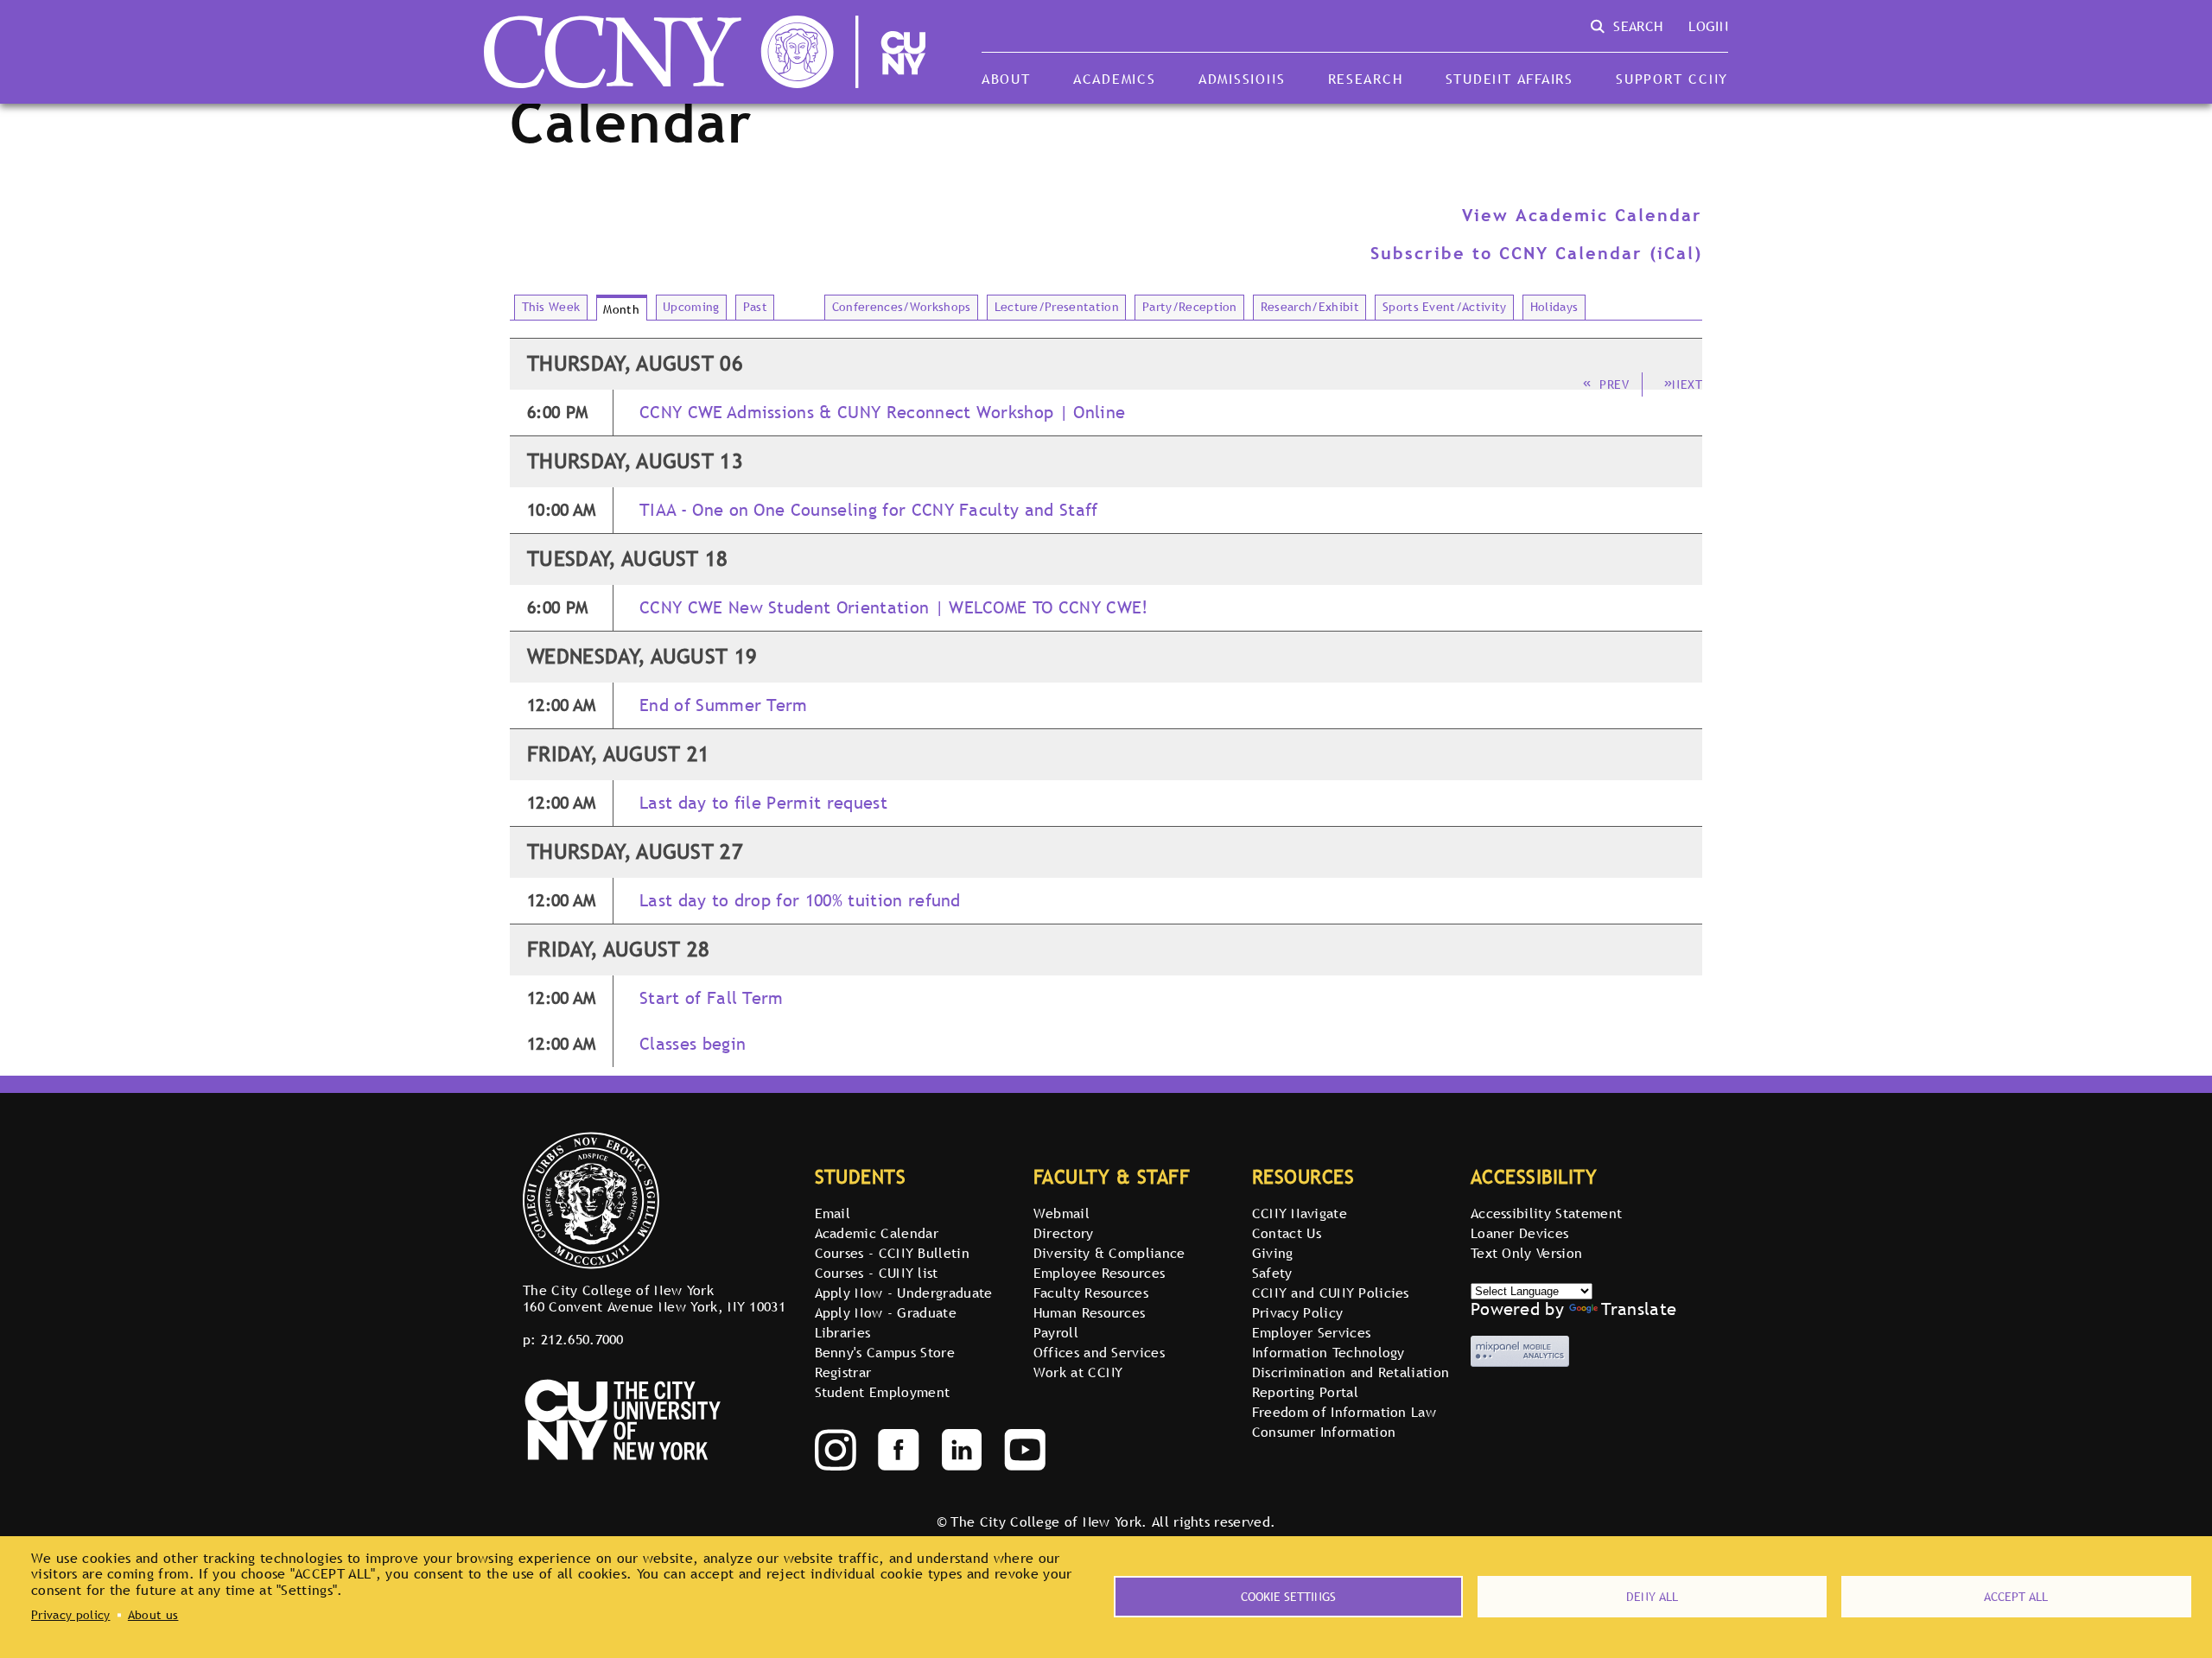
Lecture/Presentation (1057, 307)
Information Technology (1328, 1352)
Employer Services (1311, 1332)
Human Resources (1090, 1312)
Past (755, 307)
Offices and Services (1099, 1352)
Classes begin (693, 1044)
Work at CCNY (1078, 1372)
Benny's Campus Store (885, 1352)
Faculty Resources (1091, 1293)
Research (1366, 79)
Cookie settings (1288, 1597)
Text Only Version (1526, 1253)
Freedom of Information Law (1344, 1412)
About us (153, 1615)
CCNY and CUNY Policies (1331, 1293)
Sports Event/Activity (1445, 307)
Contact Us (1287, 1233)
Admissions (1242, 79)
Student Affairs (1510, 79)
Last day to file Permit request (763, 803)
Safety (1272, 1273)
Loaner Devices (1519, 1233)
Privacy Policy (1297, 1312)
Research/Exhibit (1310, 307)
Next (1687, 384)
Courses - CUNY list (877, 1273)
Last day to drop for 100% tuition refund (800, 901)
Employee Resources (1100, 1273)
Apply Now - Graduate (886, 1312)
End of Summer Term (724, 705)
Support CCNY (1672, 79)
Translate (1639, 1309)
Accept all (2016, 1597)
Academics (1115, 79)
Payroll (1056, 1332)
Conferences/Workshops (902, 307)
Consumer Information (1324, 1432)
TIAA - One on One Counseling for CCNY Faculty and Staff (869, 510)
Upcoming (691, 307)
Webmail (1062, 1213)
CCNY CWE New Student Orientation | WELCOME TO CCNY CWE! (894, 608)
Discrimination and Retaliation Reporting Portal (1351, 1382)
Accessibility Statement (1546, 1213)
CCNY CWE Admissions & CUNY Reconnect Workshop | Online (882, 413)
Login (1708, 26)
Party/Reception (1190, 307)
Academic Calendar (877, 1233)
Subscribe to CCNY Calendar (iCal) (1536, 253)
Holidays (1554, 307)
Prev (1614, 384)
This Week (551, 307)
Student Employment (883, 1392)
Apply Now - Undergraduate (904, 1293)
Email (833, 1213)
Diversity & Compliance (1109, 1253)
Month (621, 309)
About (1006, 79)
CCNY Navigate (1300, 1213)
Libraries (843, 1332)
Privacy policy (70, 1615)
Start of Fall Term (712, 998)
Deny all (1652, 1597)
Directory (1064, 1233)
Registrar (843, 1372)
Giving (1273, 1253)
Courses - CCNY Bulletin (892, 1253)
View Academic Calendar (1582, 215)
